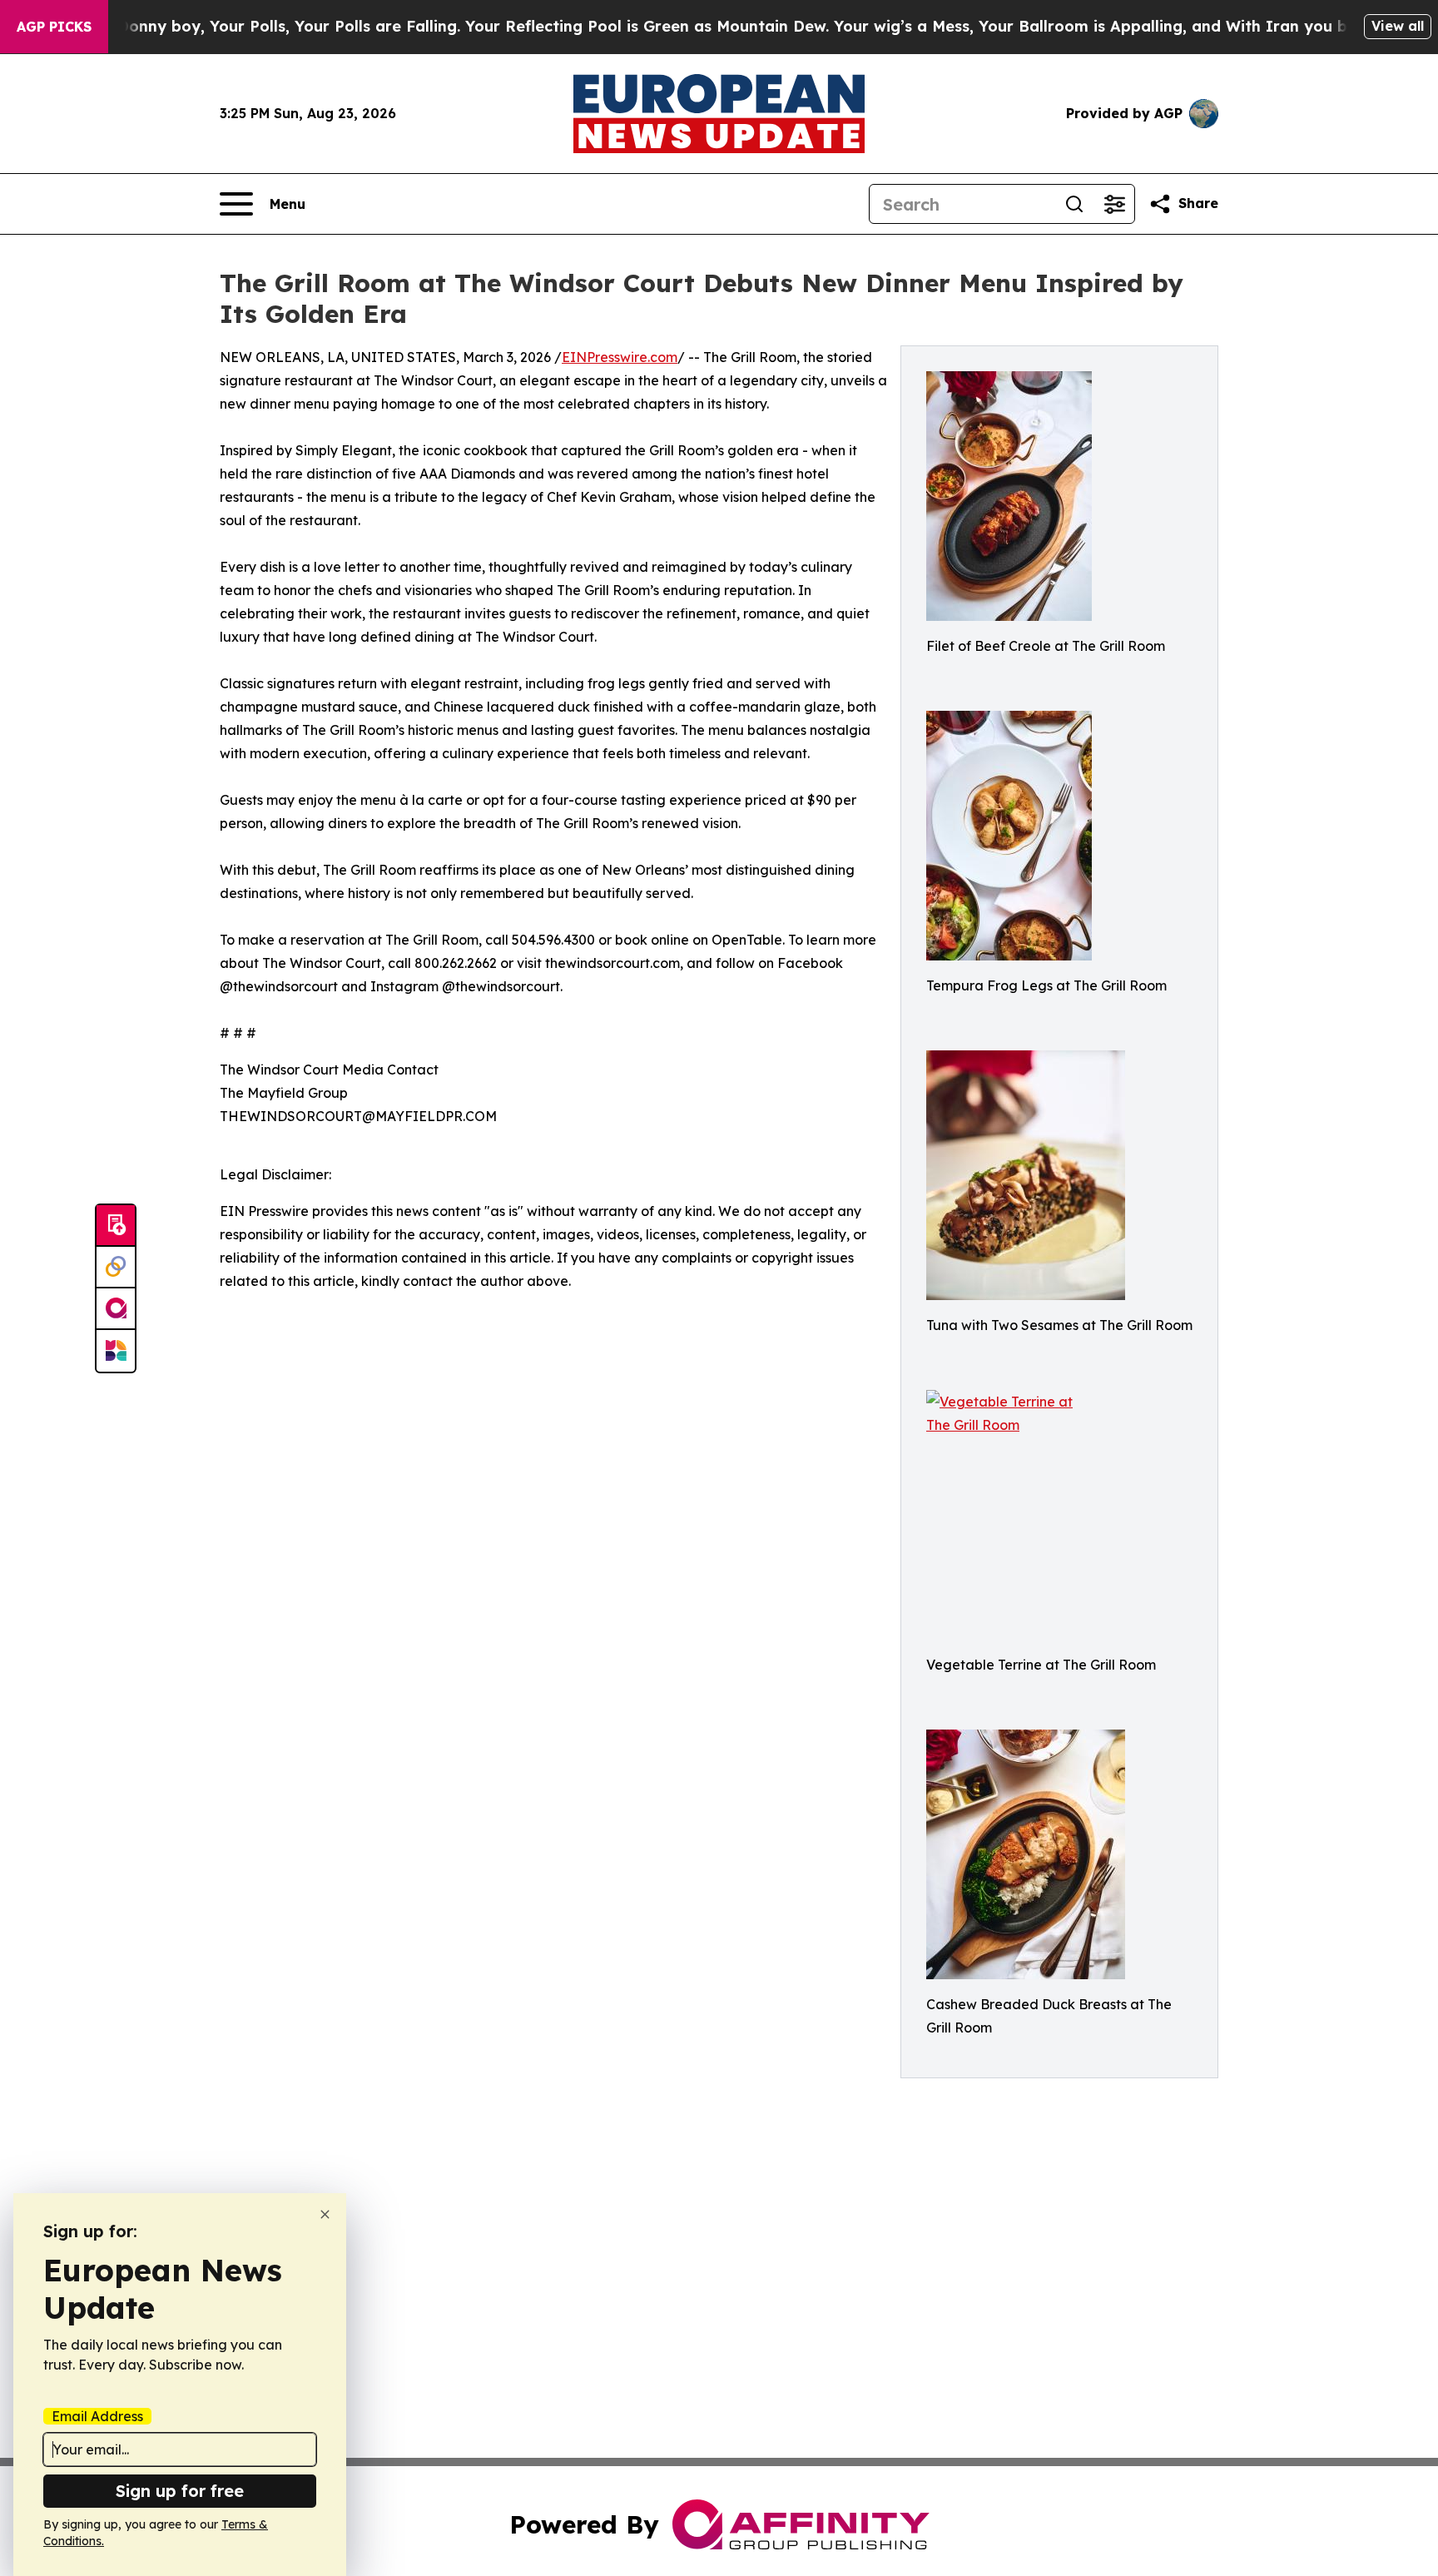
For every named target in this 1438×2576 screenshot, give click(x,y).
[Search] (1074, 204)
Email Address (97, 2416)
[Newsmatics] (116, 1351)
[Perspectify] (116, 1268)
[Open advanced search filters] (1114, 204)
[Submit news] (116, 1226)
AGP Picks (54, 27)
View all (1398, 26)
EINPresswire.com (620, 357)
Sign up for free (180, 2491)
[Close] (325, 2214)
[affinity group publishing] (116, 1309)
